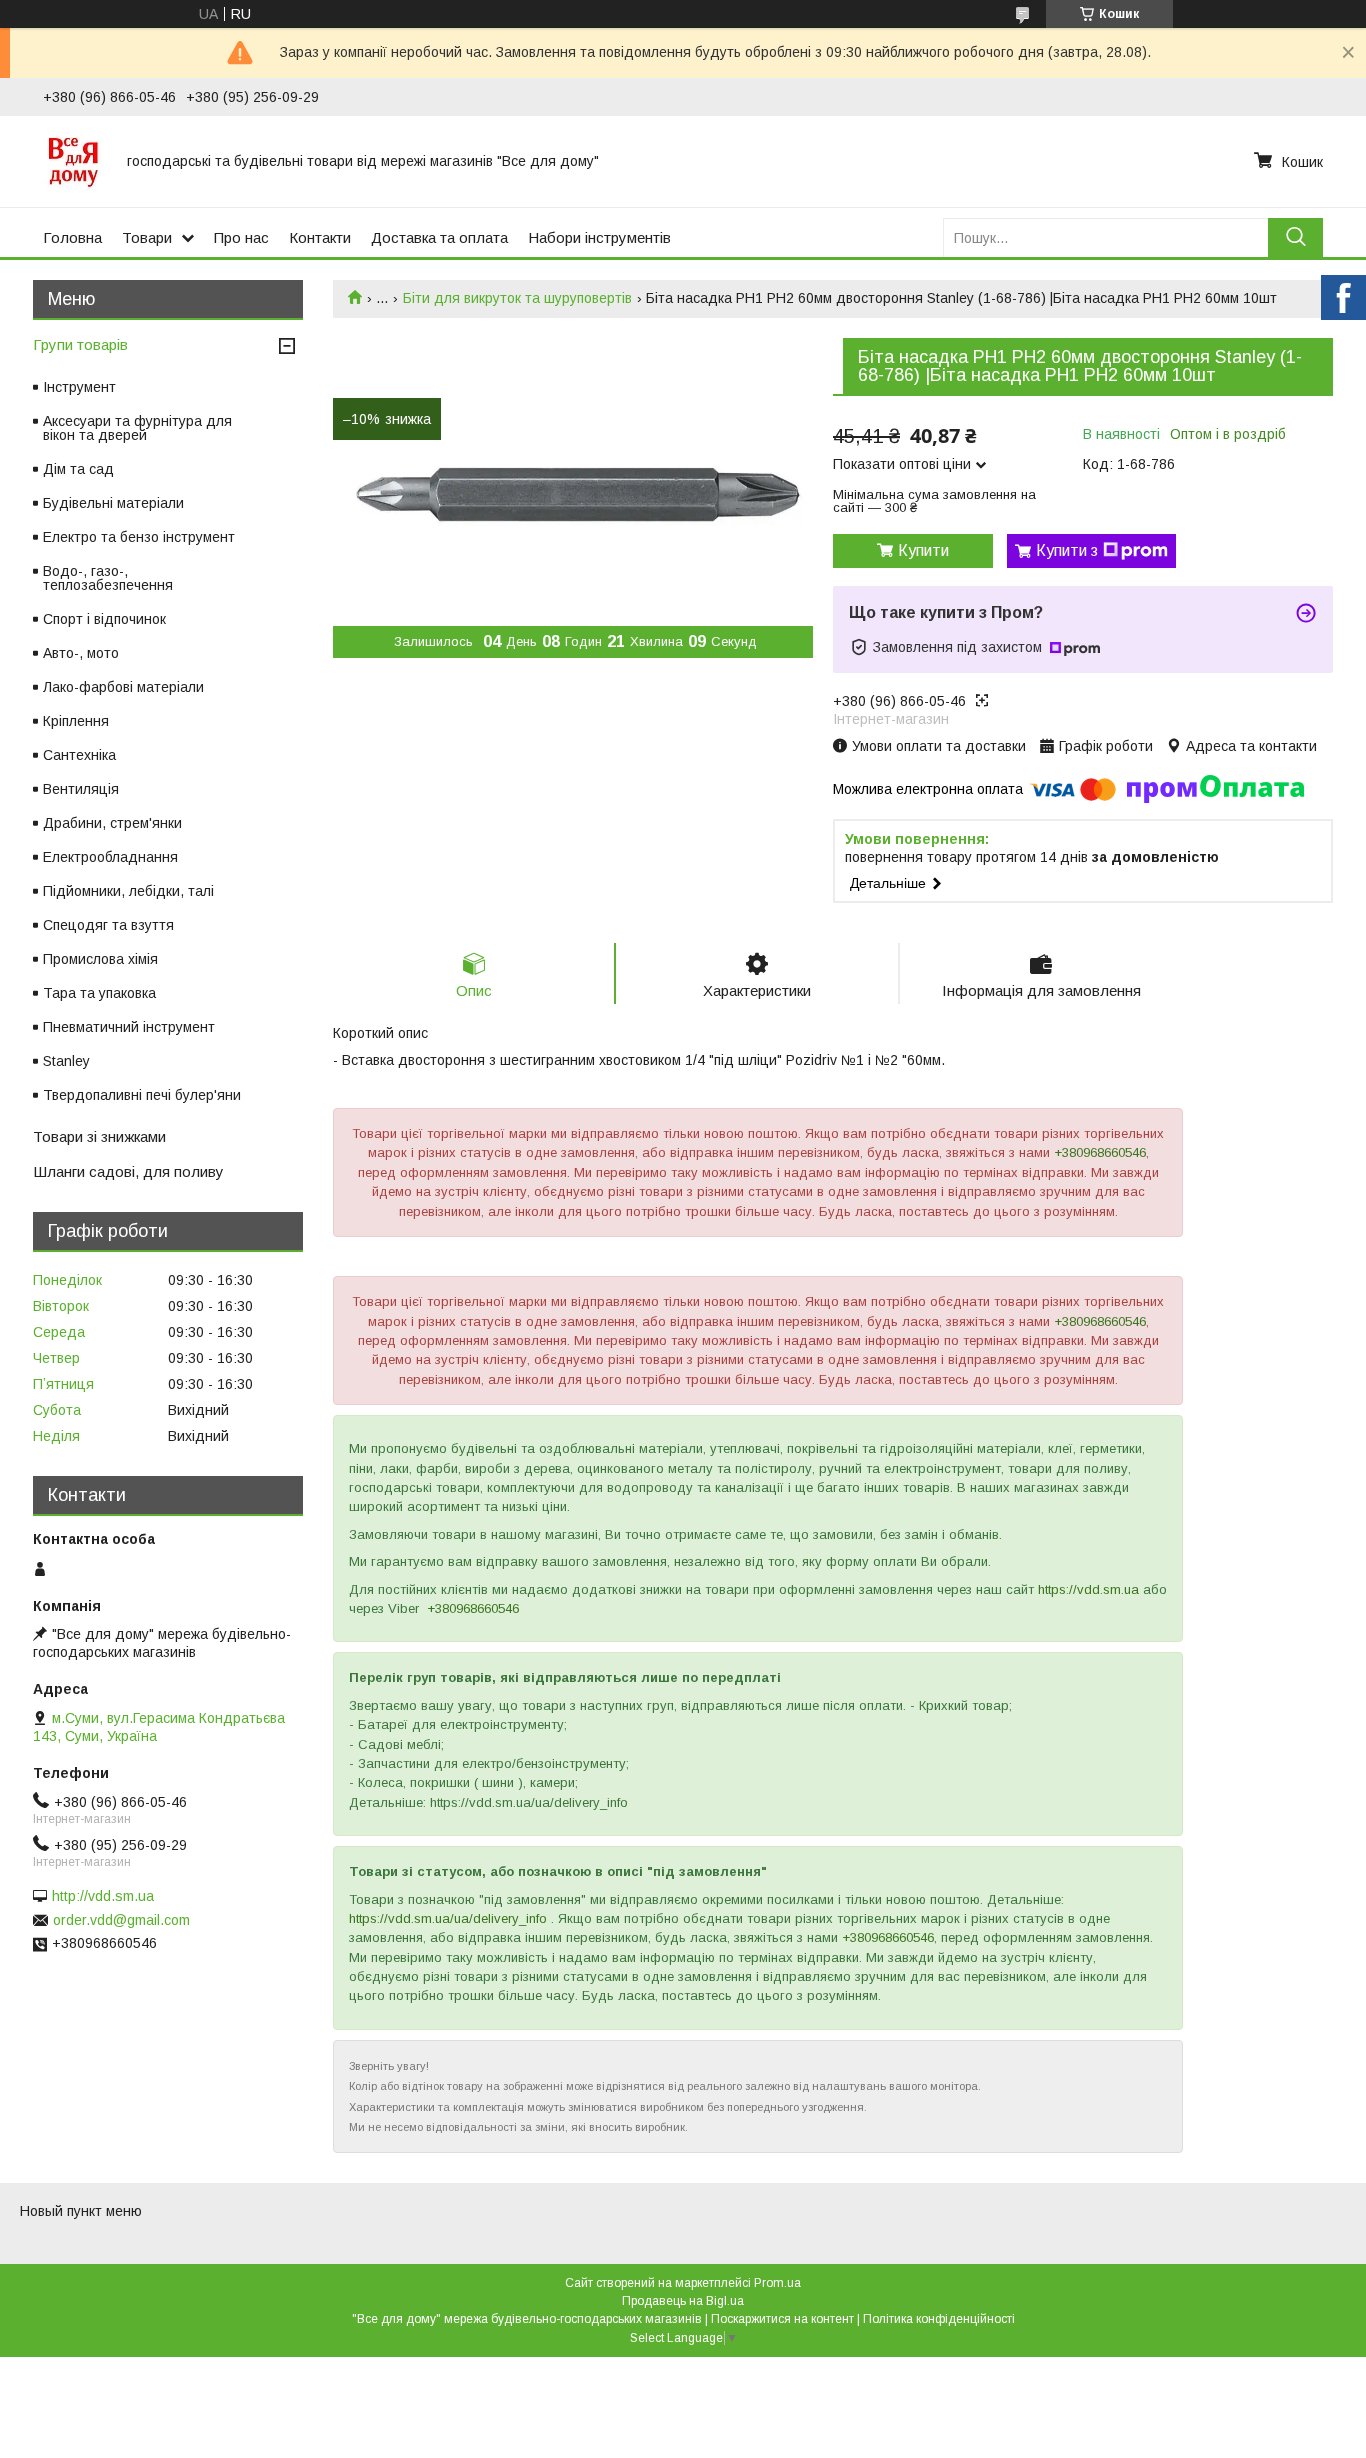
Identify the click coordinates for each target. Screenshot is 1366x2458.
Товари (147, 237)
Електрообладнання (110, 857)
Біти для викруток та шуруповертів (517, 298)
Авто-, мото (81, 653)
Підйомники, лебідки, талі (128, 891)
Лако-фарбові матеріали (123, 687)
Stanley (66, 1061)
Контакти (320, 237)
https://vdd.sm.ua (1088, 1589)
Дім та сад (78, 469)
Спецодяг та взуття (108, 925)
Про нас (241, 237)
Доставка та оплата (439, 237)
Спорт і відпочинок (104, 619)
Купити (923, 550)
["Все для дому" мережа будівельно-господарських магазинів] (73, 161)
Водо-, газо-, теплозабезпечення (108, 578)
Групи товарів (80, 344)
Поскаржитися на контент (782, 2319)
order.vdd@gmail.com (121, 1920)
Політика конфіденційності (939, 2319)
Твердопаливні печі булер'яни (142, 1095)
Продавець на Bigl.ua (683, 2301)
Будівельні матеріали (113, 503)
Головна (72, 237)
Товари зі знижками (99, 1136)
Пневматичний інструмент (129, 1027)
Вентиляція (81, 789)
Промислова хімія (100, 959)
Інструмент (79, 387)
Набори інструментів (599, 237)
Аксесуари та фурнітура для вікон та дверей (137, 428)
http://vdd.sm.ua (103, 1896)
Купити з (1067, 550)
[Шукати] (1295, 237)
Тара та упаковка (99, 993)
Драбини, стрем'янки (112, 823)
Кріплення (76, 721)
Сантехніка (79, 755)
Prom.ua (777, 2283)
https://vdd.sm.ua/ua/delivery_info (448, 1918)
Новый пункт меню (81, 2211)
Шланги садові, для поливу (128, 1171)
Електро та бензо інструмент (139, 537)
